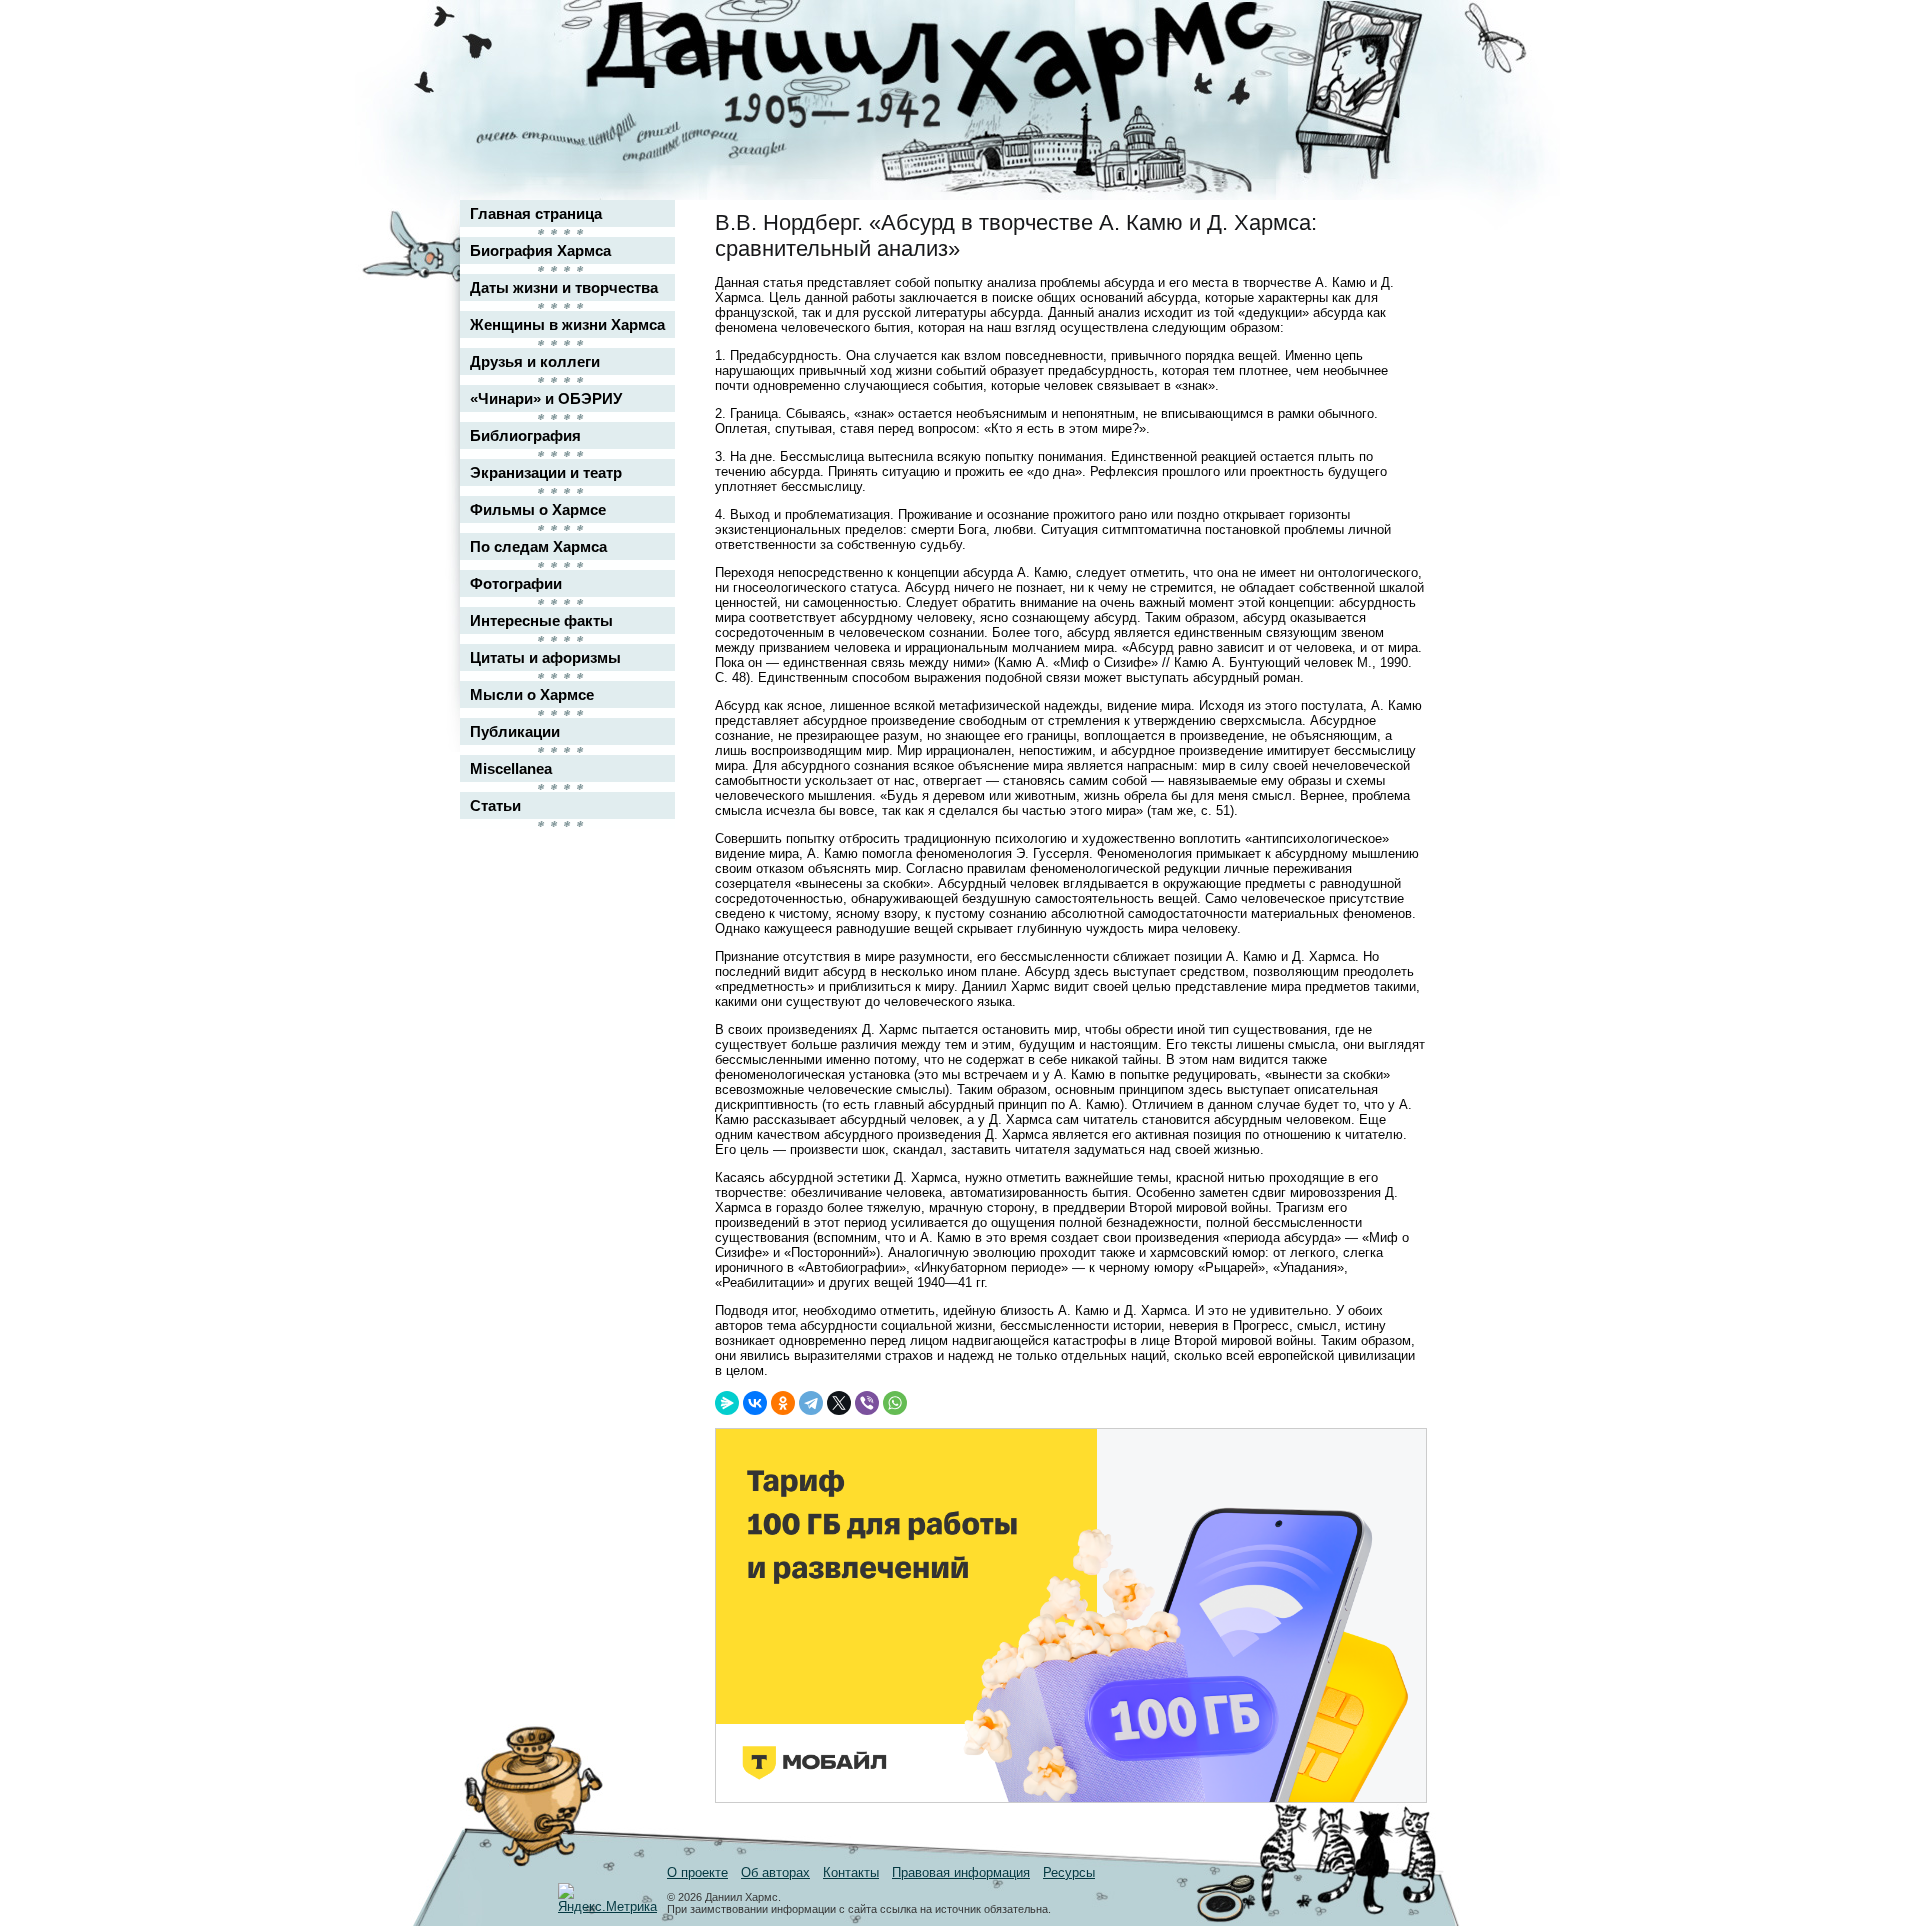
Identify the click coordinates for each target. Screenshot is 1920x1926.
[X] (839, 1403)
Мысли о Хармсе (532, 694)
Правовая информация (961, 1872)
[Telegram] (811, 1403)
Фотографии (516, 583)
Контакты (851, 1872)
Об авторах (775, 1872)
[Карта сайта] (1396, 33)
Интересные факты (541, 620)
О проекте (697, 1872)
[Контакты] (1396, 72)
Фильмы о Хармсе (538, 509)
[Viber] (867, 1403)
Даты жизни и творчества (564, 287)
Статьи (495, 805)
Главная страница (536, 213)
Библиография (525, 435)
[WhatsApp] (895, 1403)
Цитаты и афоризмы (545, 657)
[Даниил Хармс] (967, 65)
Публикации (515, 731)
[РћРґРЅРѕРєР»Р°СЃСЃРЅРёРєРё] (783, 1403)
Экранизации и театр (546, 472)
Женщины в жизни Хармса (567, 324)
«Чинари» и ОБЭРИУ (546, 398)
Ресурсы (1069, 1872)
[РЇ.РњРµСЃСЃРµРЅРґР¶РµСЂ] (727, 1403)
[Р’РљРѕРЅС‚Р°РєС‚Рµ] (755, 1403)
